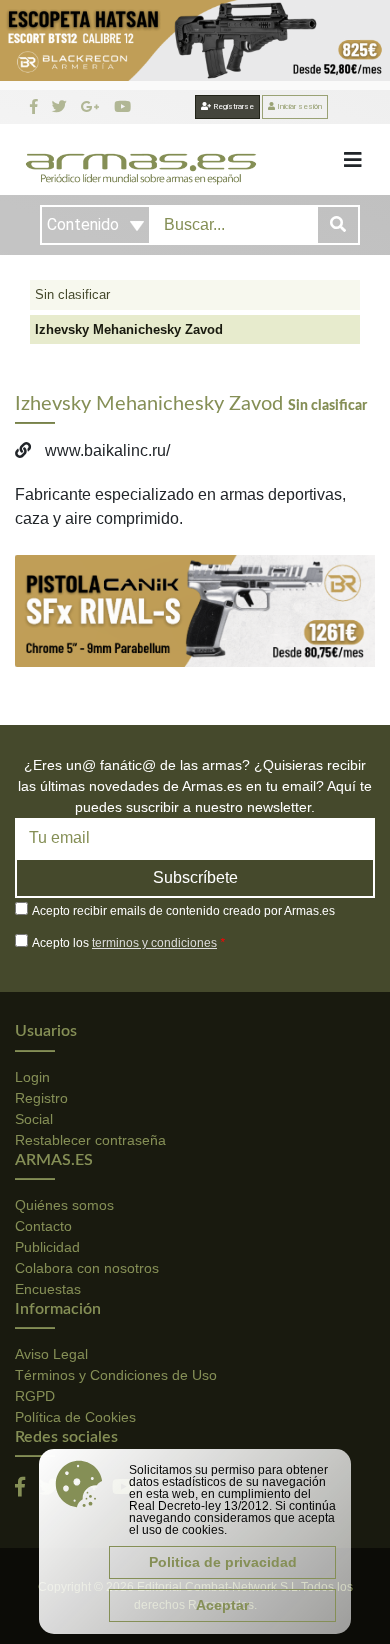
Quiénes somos (64, 1205)
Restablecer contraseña (90, 1140)
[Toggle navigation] (353, 160)
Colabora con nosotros (87, 1268)
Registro (41, 1098)
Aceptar (222, 1605)
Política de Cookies (75, 1417)
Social (34, 1119)
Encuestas (48, 1289)
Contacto (43, 1226)
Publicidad (47, 1247)
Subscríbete (195, 877)
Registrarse (232, 106)
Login (32, 1077)
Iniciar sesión (298, 106)
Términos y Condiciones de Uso (116, 1375)
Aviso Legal (51, 1354)
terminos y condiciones (154, 943)
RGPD (35, 1396)
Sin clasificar (72, 294)
